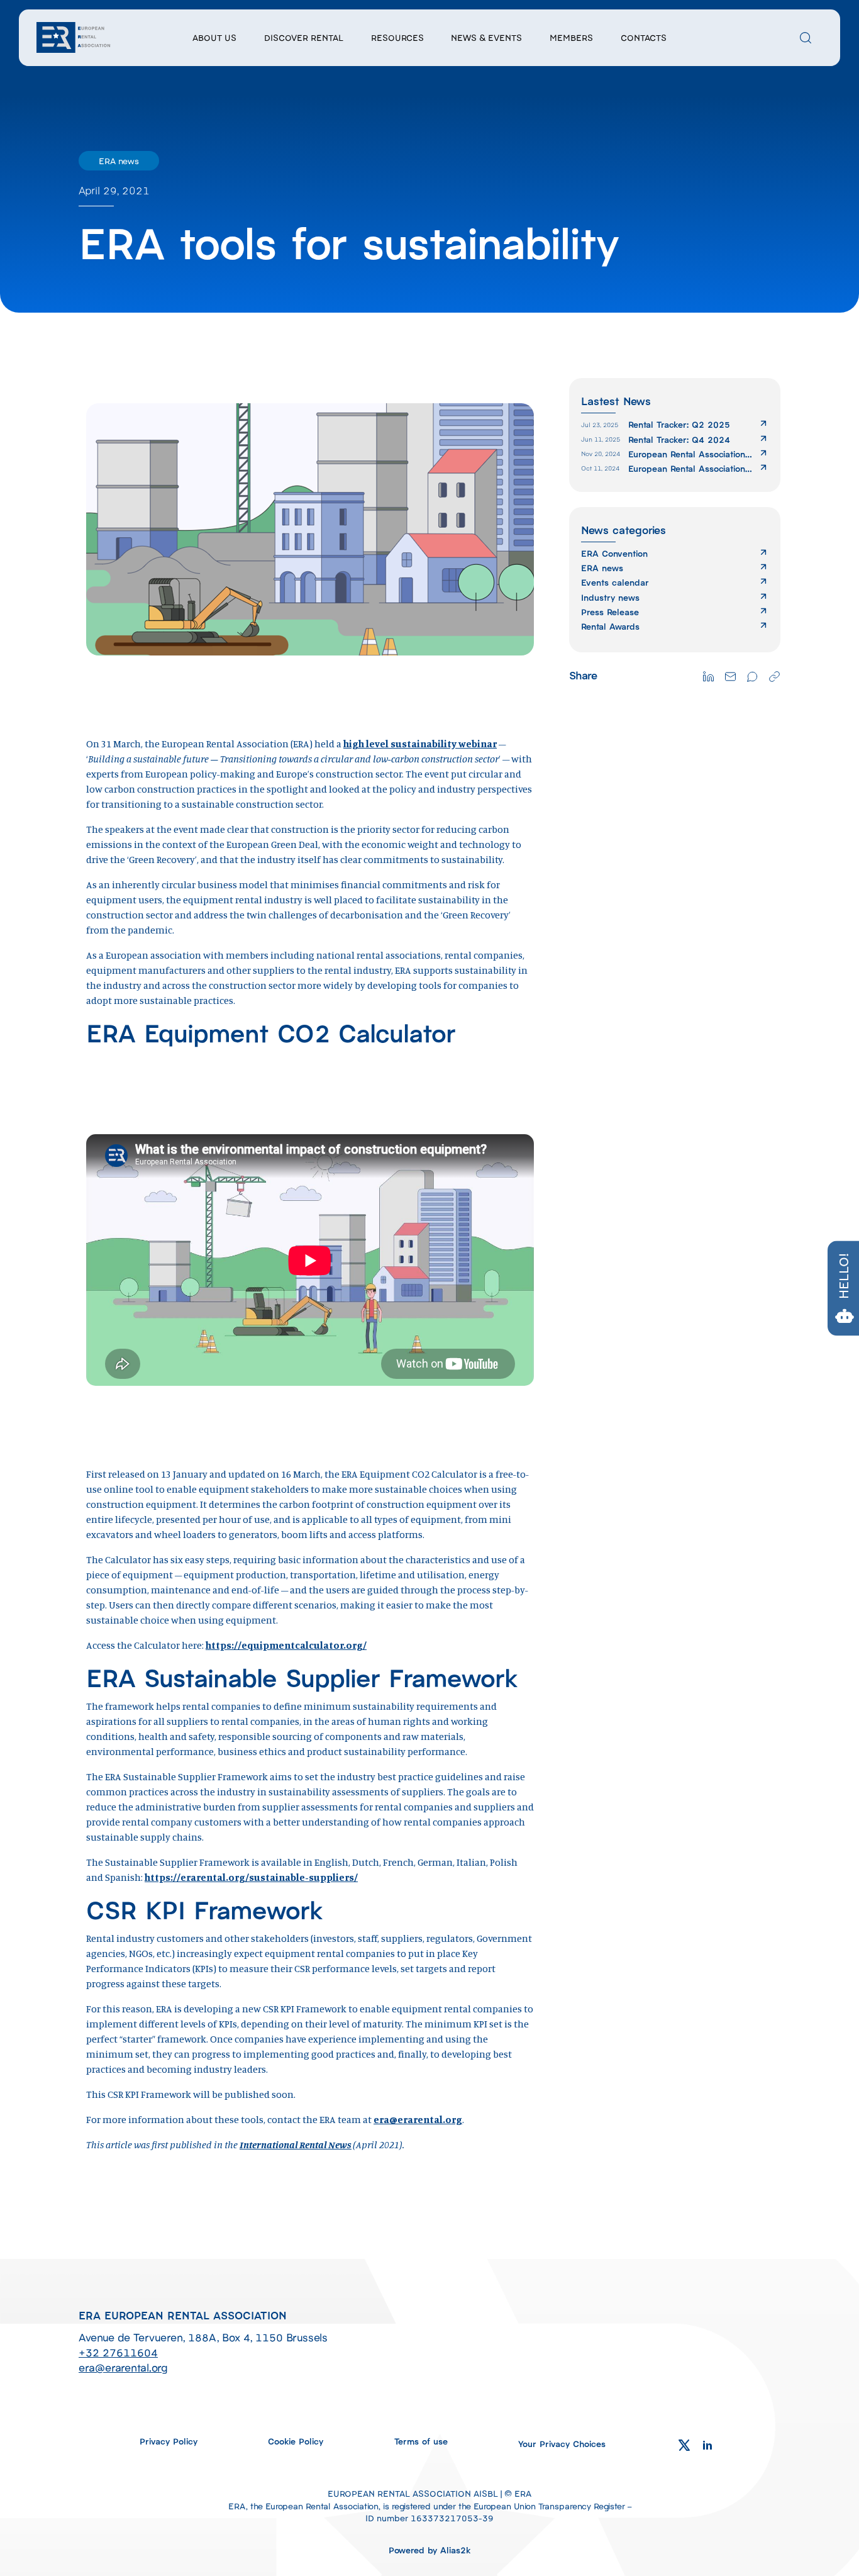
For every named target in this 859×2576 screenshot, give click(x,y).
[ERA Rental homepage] (74, 36)
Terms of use (421, 2441)
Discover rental (304, 37)
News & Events (486, 37)
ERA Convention (614, 553)
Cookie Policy (296, 2441)
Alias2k (456, 2550)
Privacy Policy (169, 2441)
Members (571, 37)
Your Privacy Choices (562, 2443)
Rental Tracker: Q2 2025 (679, 424)
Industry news (610, 597)
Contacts (644, 37)
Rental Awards (610, 626)
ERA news (602, 568)
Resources (397, 37)
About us (214, 37)
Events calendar (615, 582)
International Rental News (296, 2144)
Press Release (610, 612)
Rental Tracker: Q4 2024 (679, 439)
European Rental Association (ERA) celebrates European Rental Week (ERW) (687, 468)
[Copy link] (774, 675)
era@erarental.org (418, 2119)
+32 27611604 (118, 2352)
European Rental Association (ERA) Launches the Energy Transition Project (687, 454)
